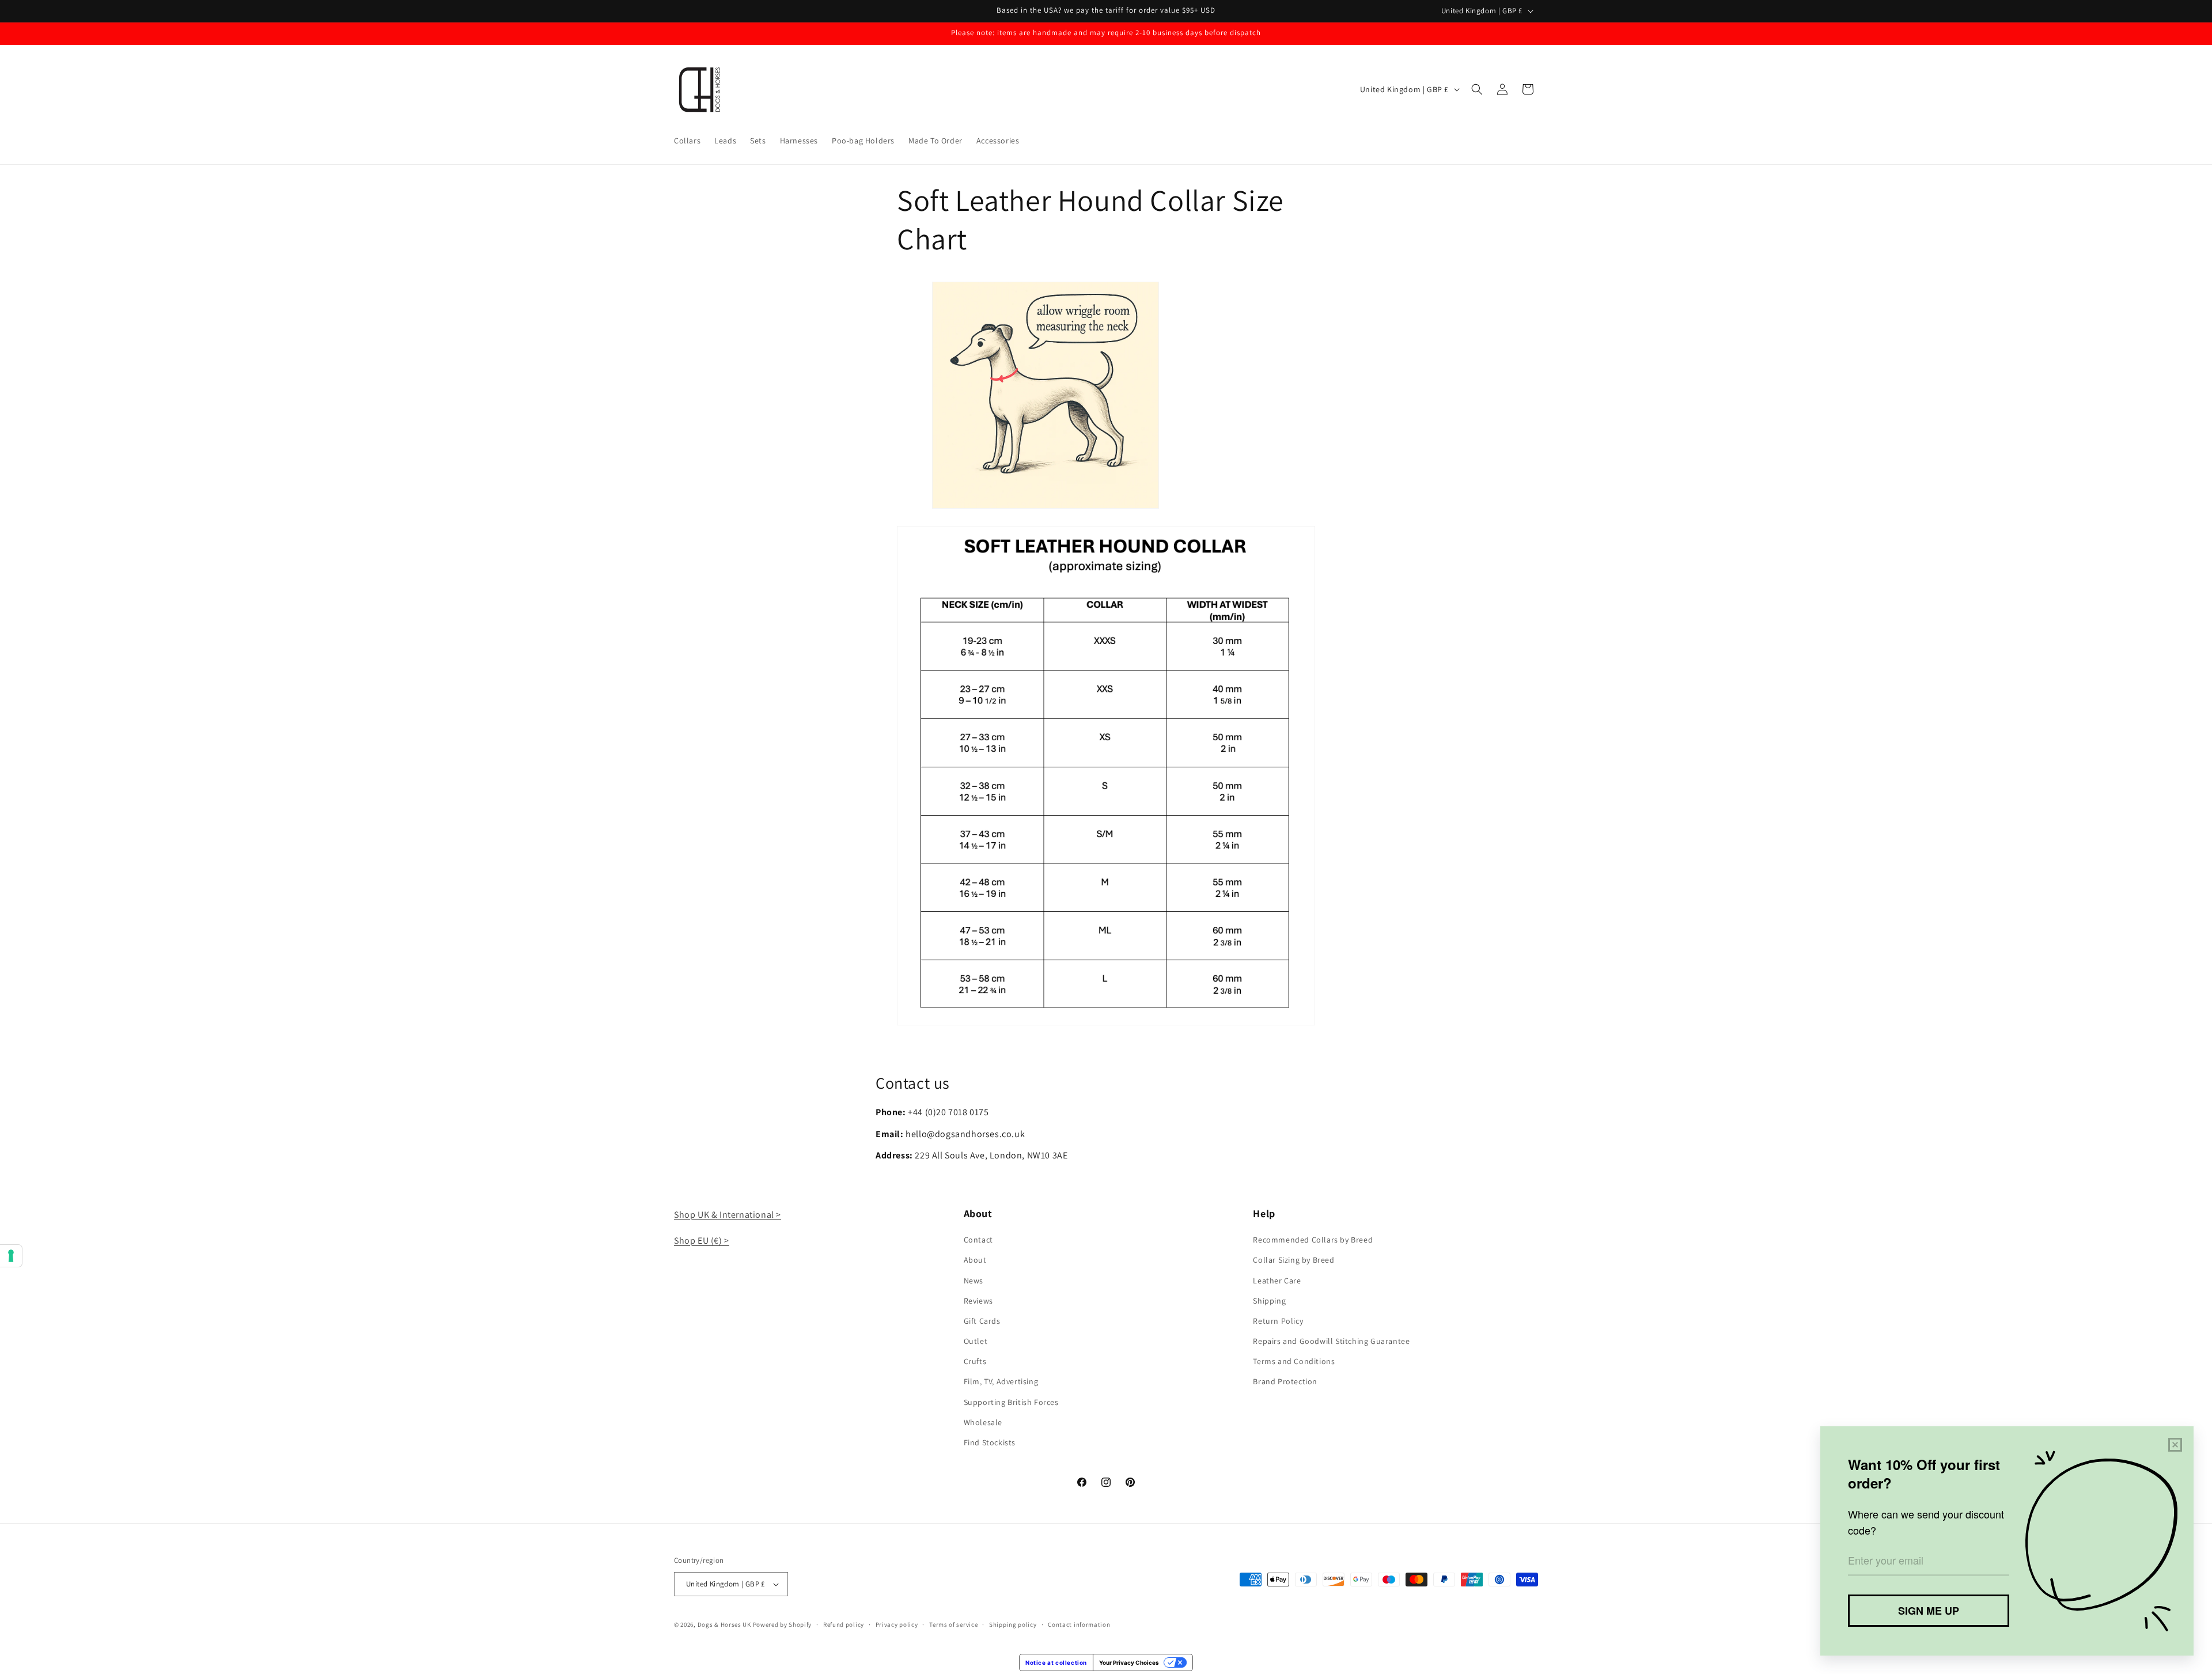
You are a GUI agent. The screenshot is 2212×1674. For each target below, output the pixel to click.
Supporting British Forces (1011, 1402)
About (975, 1260)
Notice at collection (1056, 1662)
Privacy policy (897, 1624)
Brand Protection (1285, 1381)
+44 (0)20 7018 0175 (948, 1112)
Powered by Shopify (783, 1624)
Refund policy (844, 1624)
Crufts (975, 1361)
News (974, 1281)
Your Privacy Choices (1129, 1662)
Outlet (976, 1341)
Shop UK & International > (728, 1215)
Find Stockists (990, 1442)
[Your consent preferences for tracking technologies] (11, 1256)
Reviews (978, 1301)
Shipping (1269, 1301)
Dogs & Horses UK (724, 1624)
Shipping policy (1013, 1624)
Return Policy (1278, 1321)
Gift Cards (982, 1321)
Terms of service (953, 1624)
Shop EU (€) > (702, 1241)
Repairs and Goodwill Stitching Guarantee (1331, 1341)
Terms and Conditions (1294, 1361)
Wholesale (983, 1422)
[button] (1477, 89)
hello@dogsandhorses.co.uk (965, 1134)
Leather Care (1277, 1281)
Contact (978, 1240)
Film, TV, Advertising (1001, 1381)
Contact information (1079, 1624)
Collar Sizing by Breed (1294, 1260)
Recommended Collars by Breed (1313, 1240)
